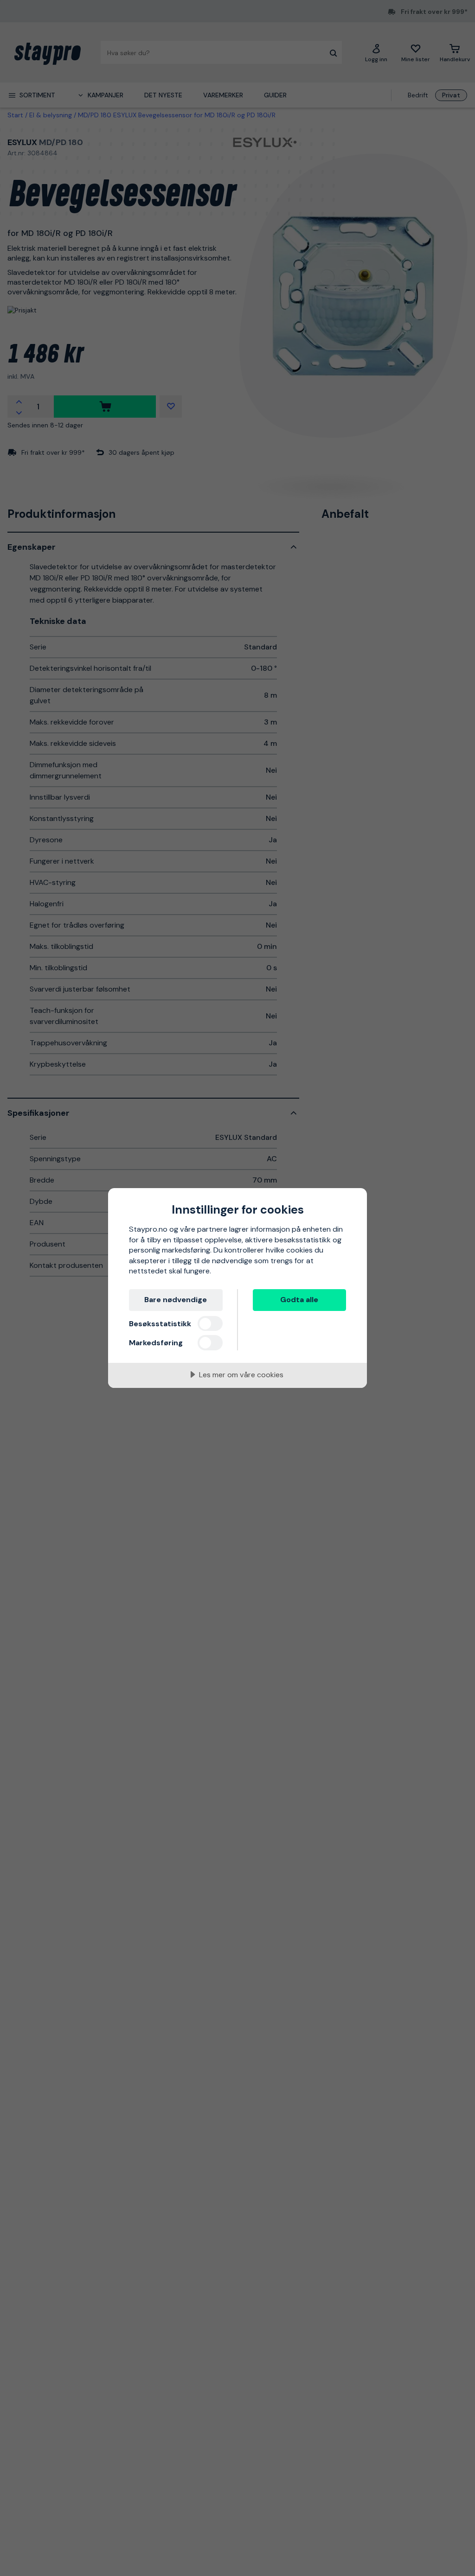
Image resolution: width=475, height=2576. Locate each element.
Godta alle (299, 1300)
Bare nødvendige (176, 1300)
